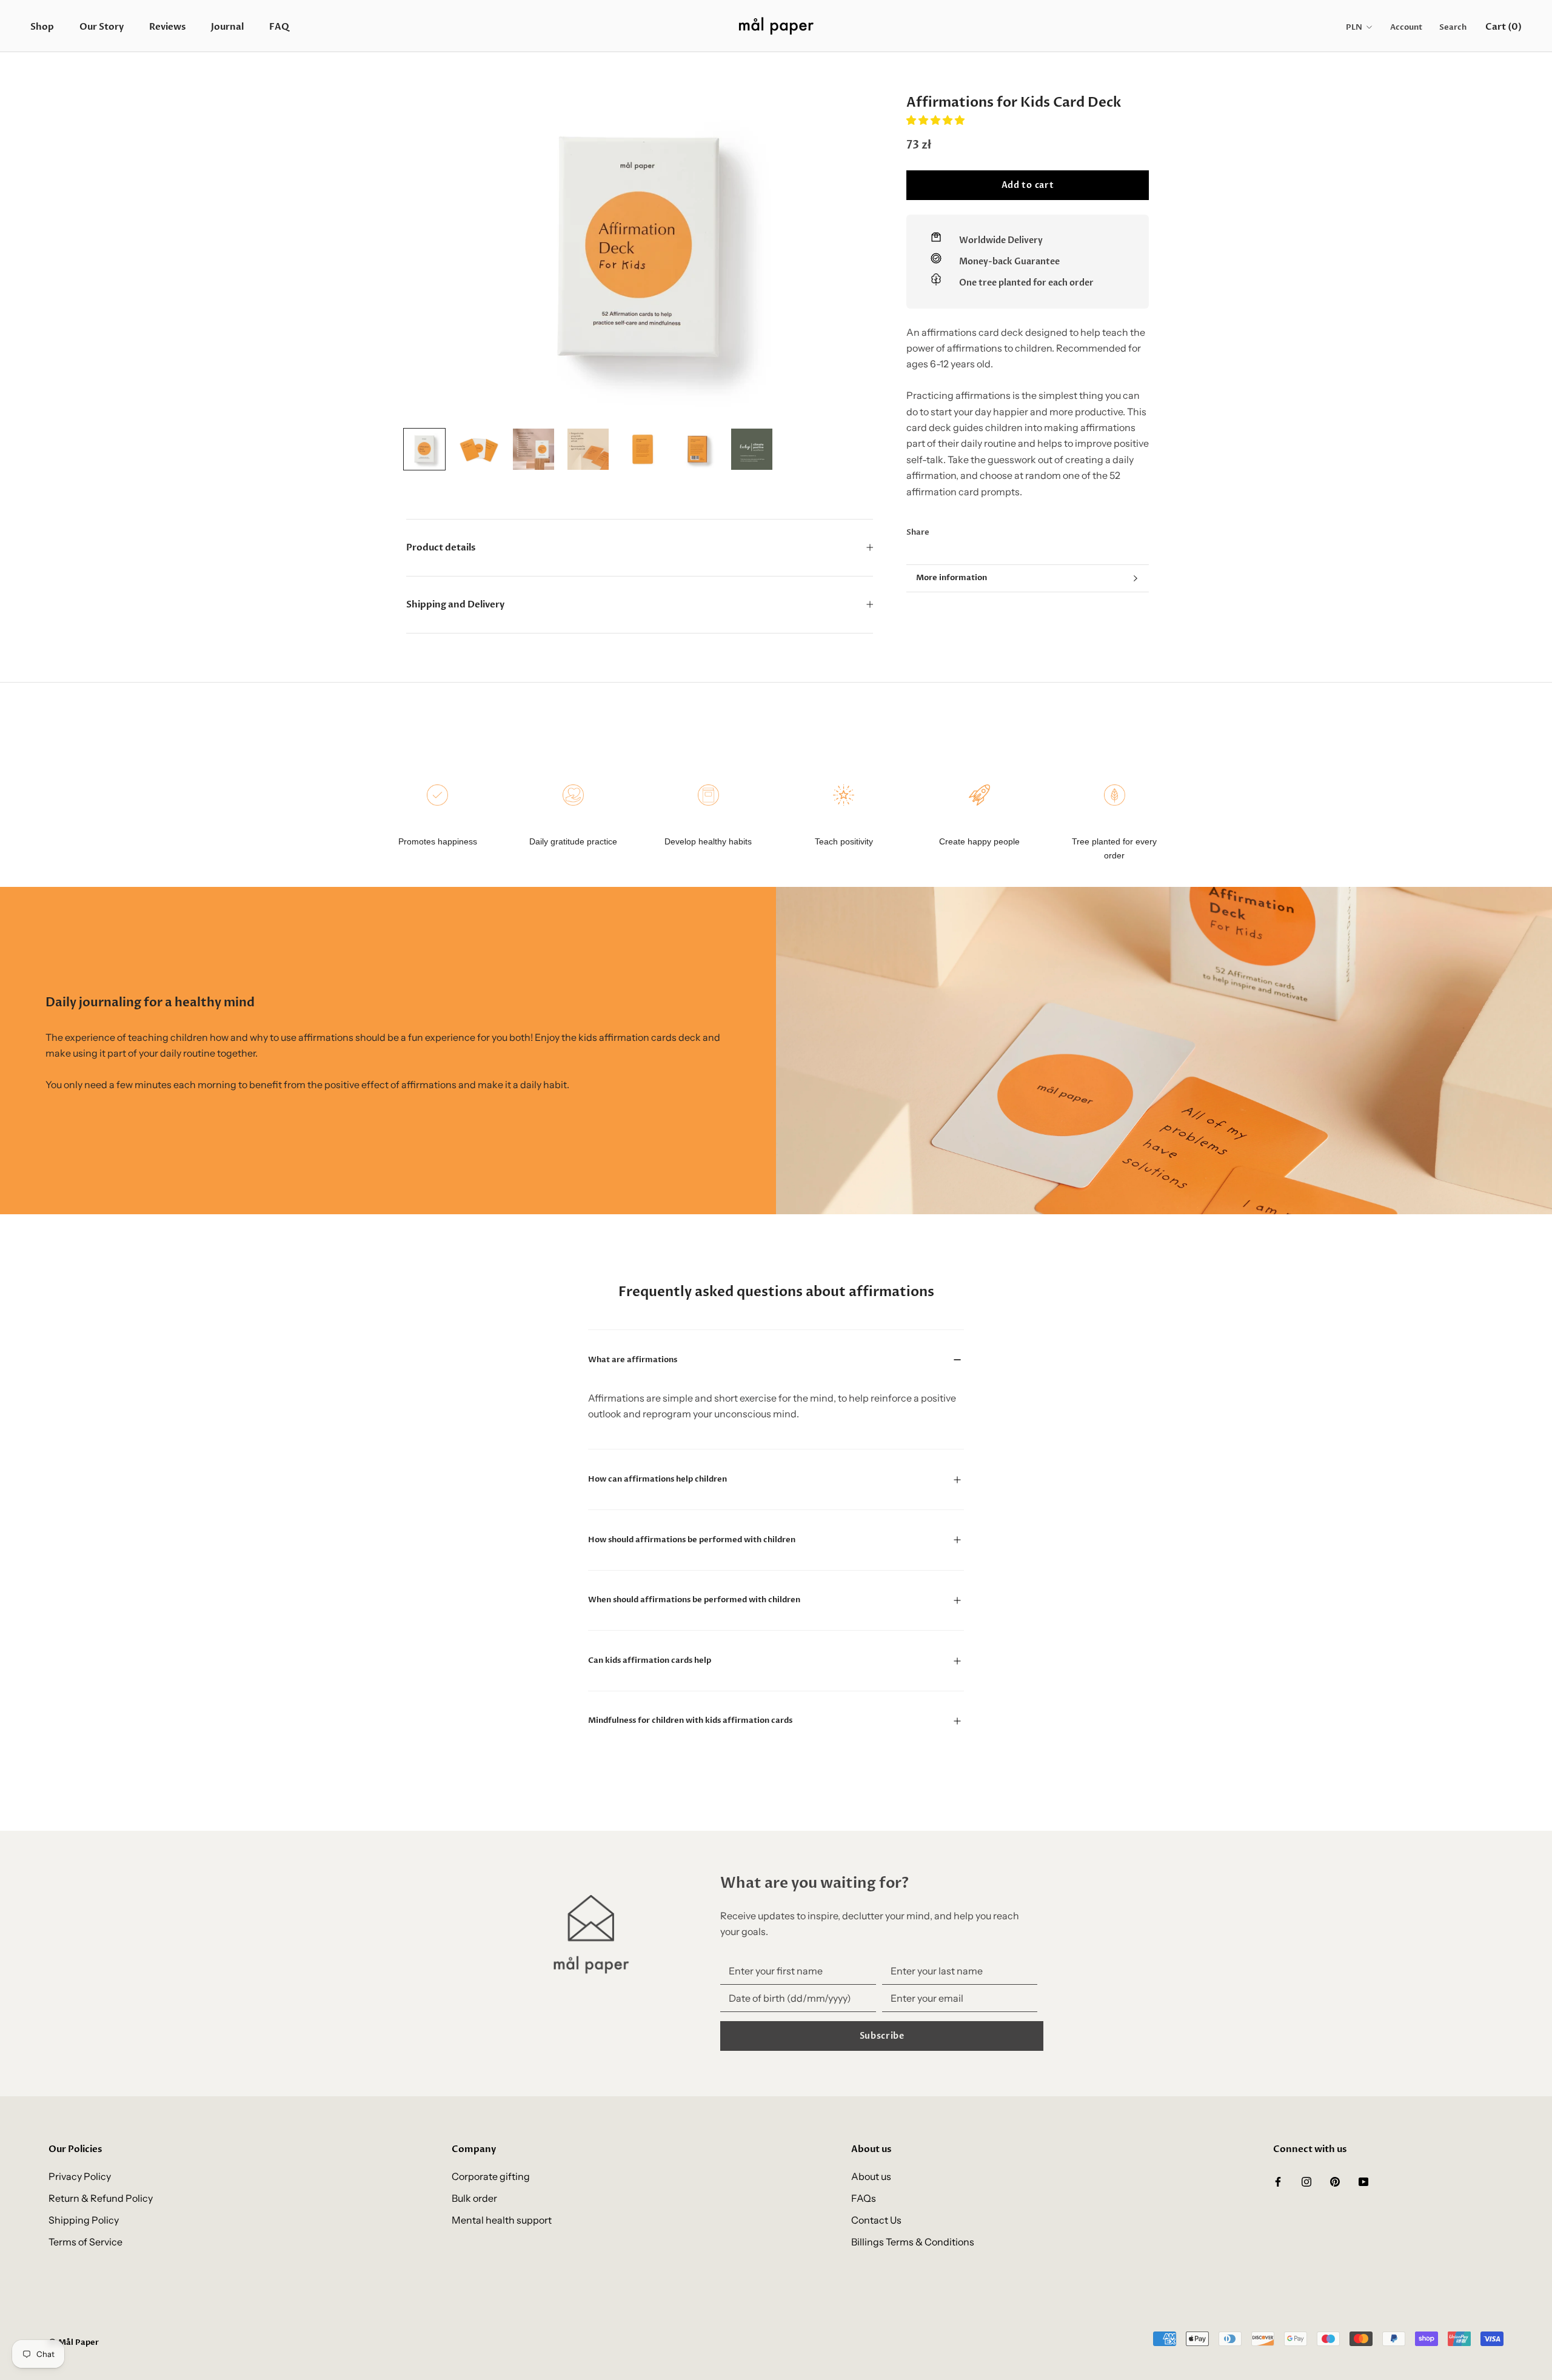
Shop (42, 27)
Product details (441, 547)
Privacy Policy (80, 2176)
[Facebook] (941, 530)
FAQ (279, 27)
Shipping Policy (84, 2220)
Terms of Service (85, 2242)
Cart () (1503, 27)
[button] (936, 120)
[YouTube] (1363, 2181)
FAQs (864, 2198)
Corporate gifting (491, 2176)
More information (952, 578)
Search (1453, 27)
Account (1406, 27)
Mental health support (502, 2220)
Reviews (167, 27)
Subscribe (882, 2036)
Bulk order (474, 2198)
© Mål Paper (74, 2342)
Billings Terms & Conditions (913, 2242)
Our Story (102, 27)
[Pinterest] (972, 530)
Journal (227, 27)
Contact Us (876, 2220)
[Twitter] (957, 530)
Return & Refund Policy (101, 2198)
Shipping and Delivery (455, 604)
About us (871, 2176)
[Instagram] (1306, 2181)
